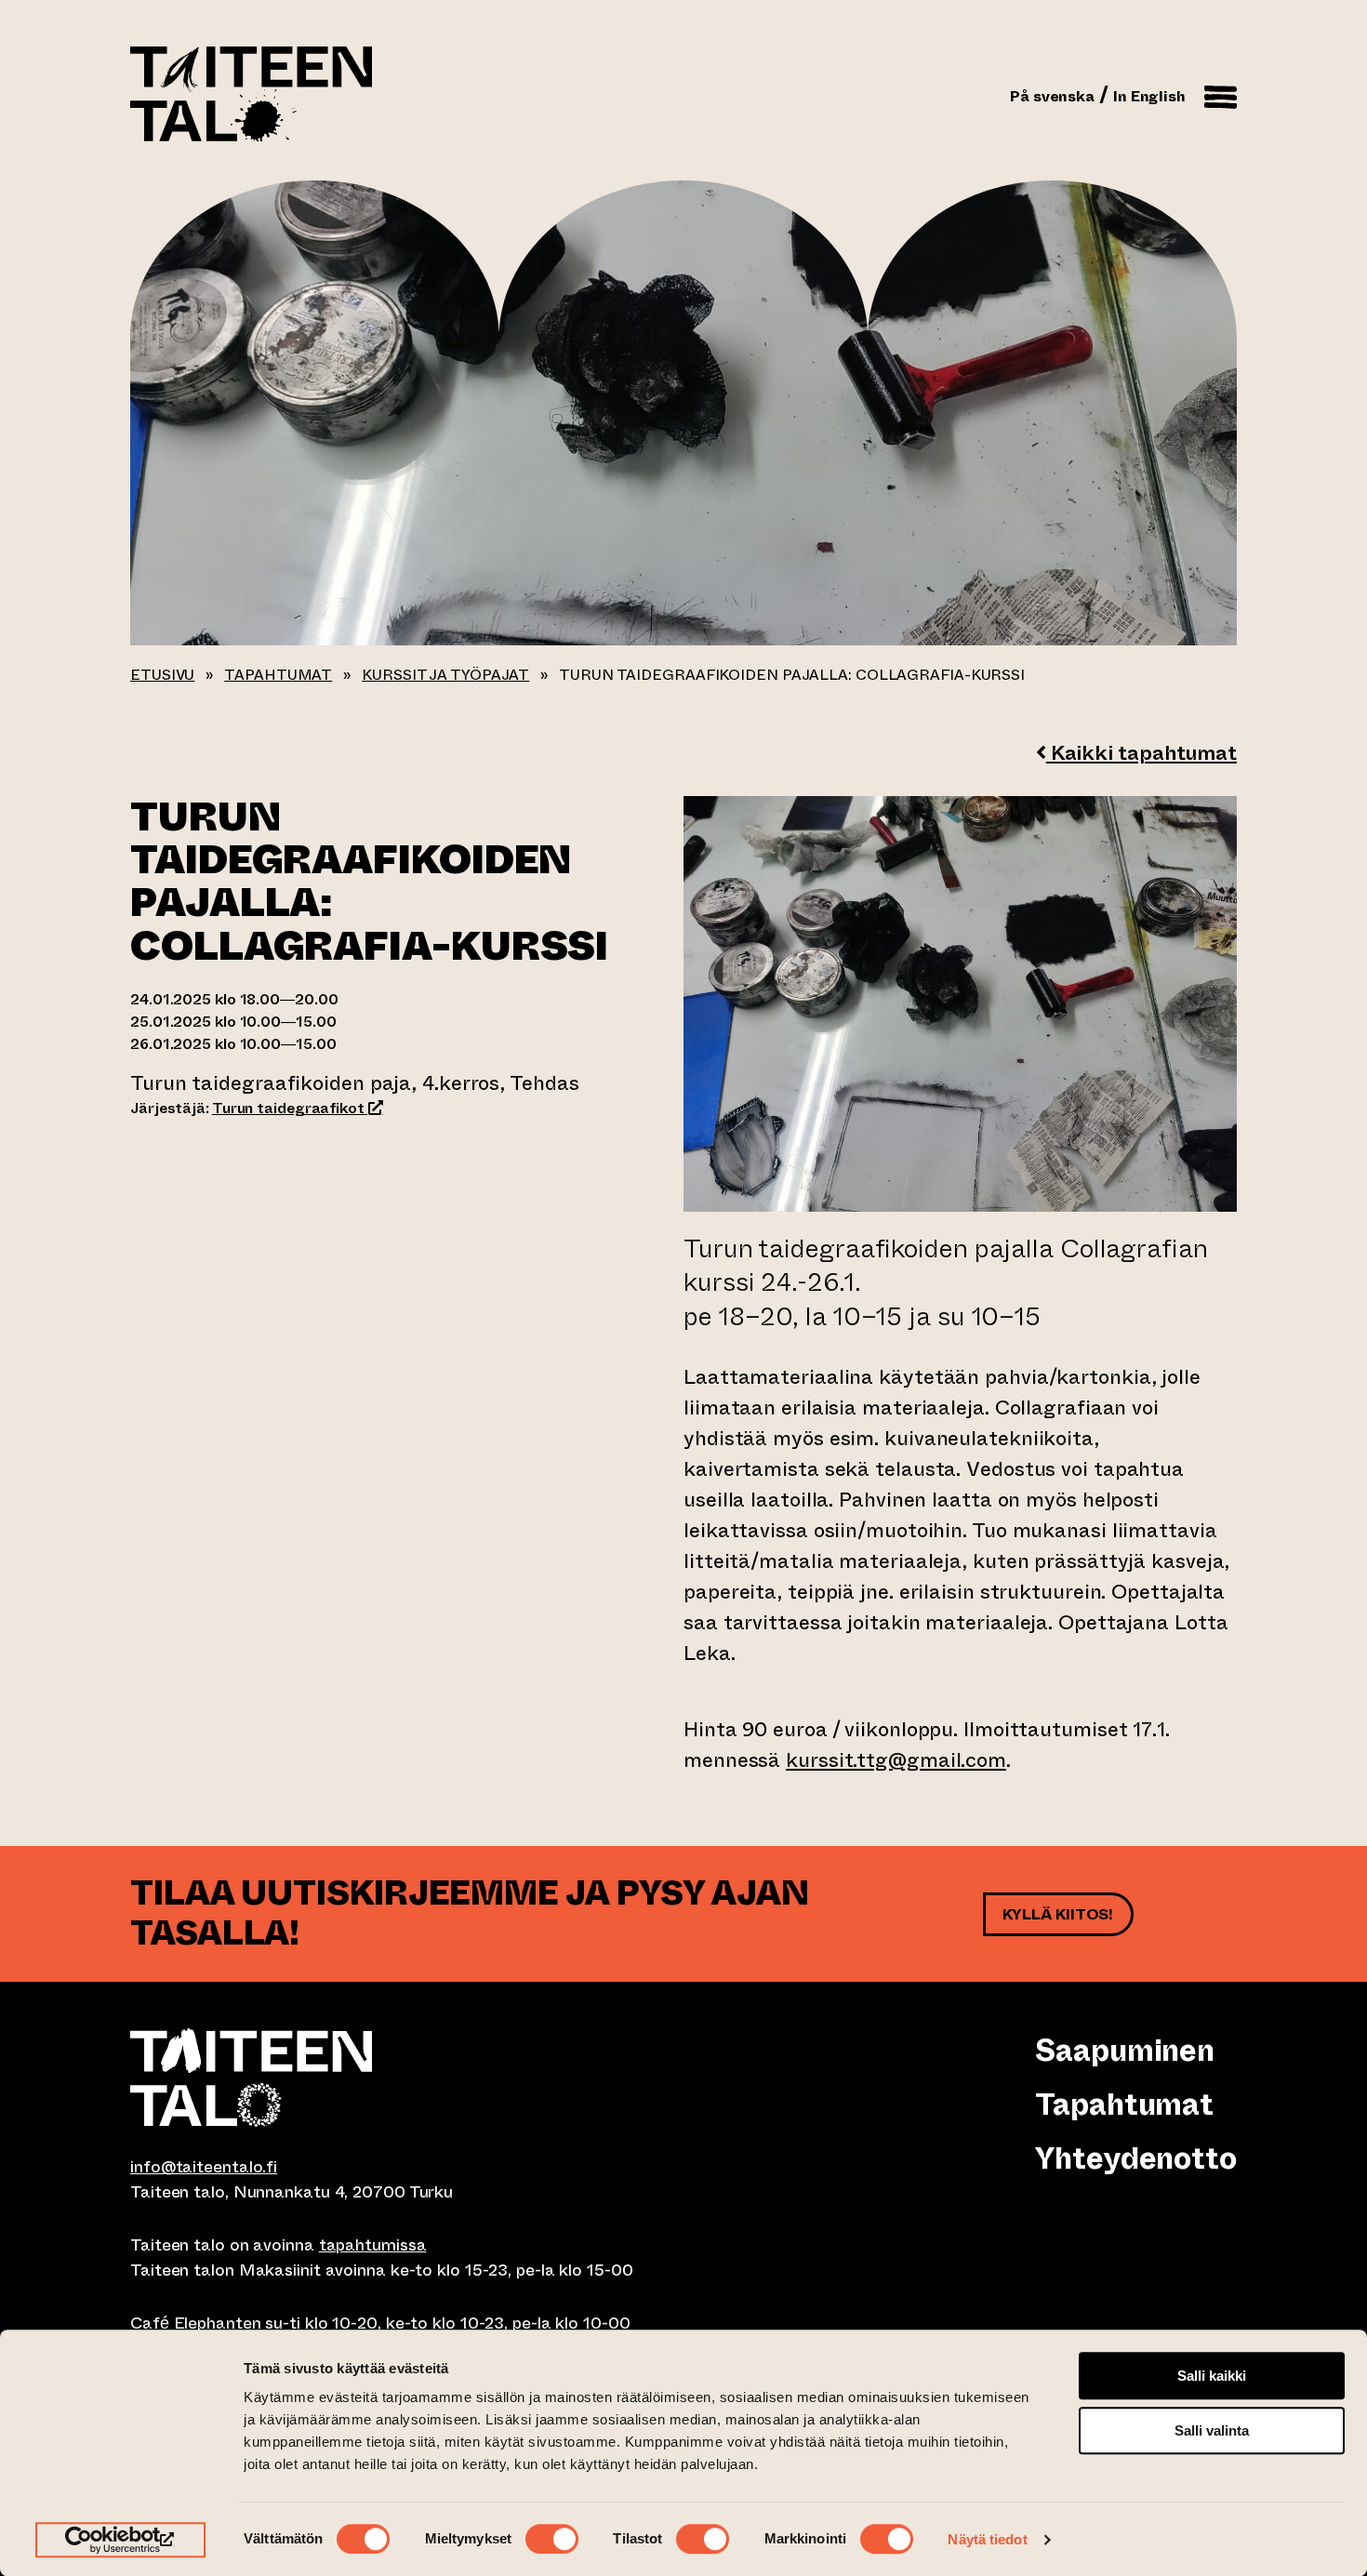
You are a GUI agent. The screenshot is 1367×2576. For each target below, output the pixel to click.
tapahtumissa (373, 2245)
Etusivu (162, 675)
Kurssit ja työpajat (445, 675)
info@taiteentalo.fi (204, 2167)
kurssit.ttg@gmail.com (896, 1760)
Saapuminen (1125, 2051)
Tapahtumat (278, 675)
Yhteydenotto (1136, 2158)
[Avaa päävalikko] (1221, 94)
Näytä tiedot (987, 2539)
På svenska (1052, 96)
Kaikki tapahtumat (1141, 753)
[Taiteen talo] (407, 2078)
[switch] (552, 2539)
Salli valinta (1212, 2430)
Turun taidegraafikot (298, 1108)
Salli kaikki (1212, 2376)
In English (1149, 96)
